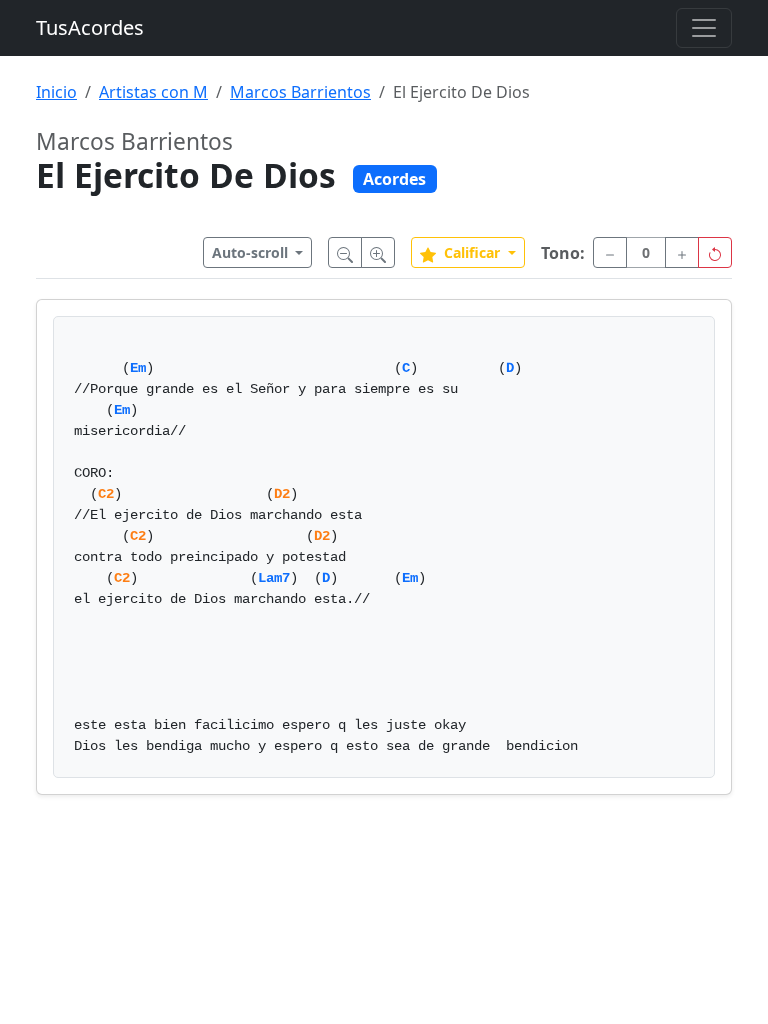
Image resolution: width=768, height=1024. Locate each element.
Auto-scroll (252, 252)
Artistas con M (153, 92)
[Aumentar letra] (378, 252)
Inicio (56, 92)
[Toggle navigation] (704, 28)
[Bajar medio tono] (610, 252)
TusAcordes (90, 27)
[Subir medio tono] (682, 252)
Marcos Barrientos (300, 92)
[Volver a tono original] (715, 252)
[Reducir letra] (345, 252)
